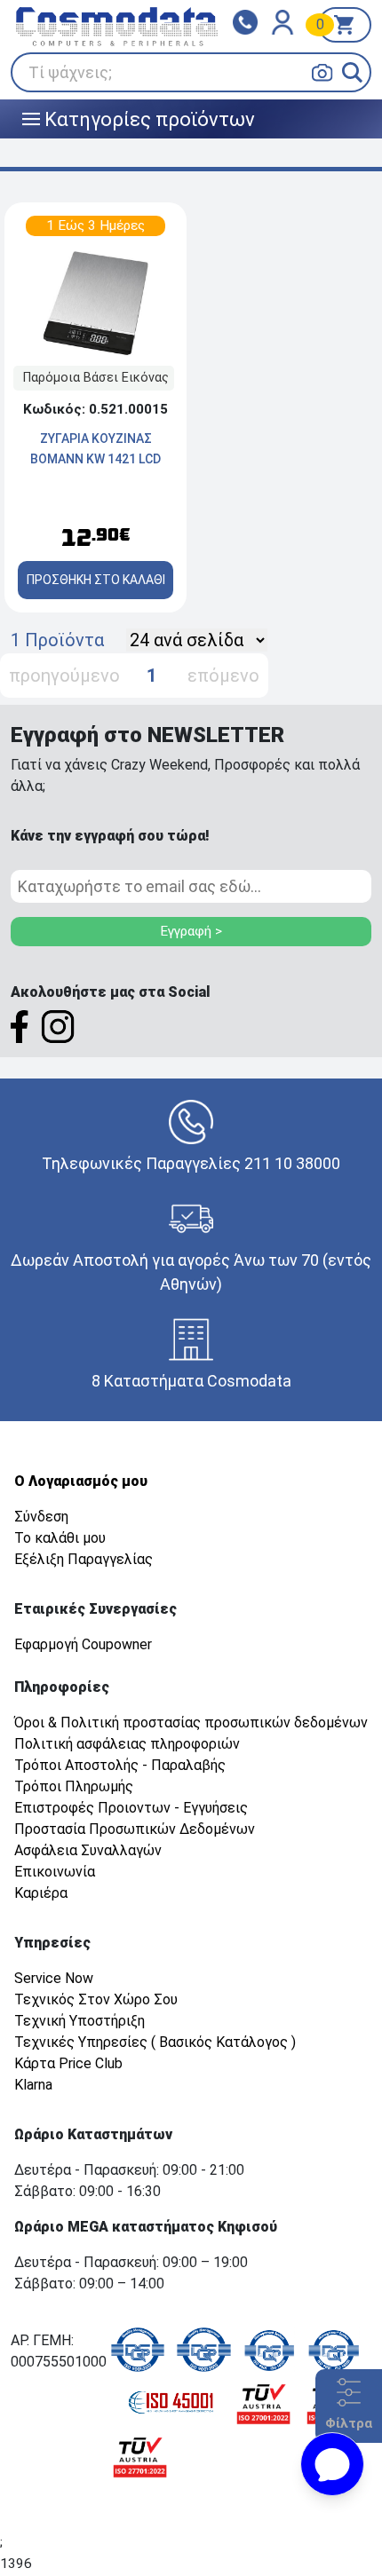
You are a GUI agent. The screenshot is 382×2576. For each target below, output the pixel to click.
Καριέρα (41, 1893)
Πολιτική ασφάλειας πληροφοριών (127, 1744)
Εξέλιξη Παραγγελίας (84, 1559)
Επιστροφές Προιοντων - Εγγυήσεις (131, 1808)
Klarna (33, 2085)
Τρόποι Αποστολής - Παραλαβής (120, 1765)
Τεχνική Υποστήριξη (80, 2021)
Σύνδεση (41, 1517)
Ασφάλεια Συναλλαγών (88, 1850)
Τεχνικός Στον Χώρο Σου (96, 1999)
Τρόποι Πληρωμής (74, 1786)
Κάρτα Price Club (68, 2063)
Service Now (54, 1978)
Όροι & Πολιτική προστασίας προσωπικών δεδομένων (191, 1723)
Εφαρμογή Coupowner (83, 1644)
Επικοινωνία (55, 1872)
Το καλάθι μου (60, 1538)
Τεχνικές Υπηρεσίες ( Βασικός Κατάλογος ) (155, 2042)
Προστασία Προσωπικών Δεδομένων (135, 1829)
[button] (352, 72)
